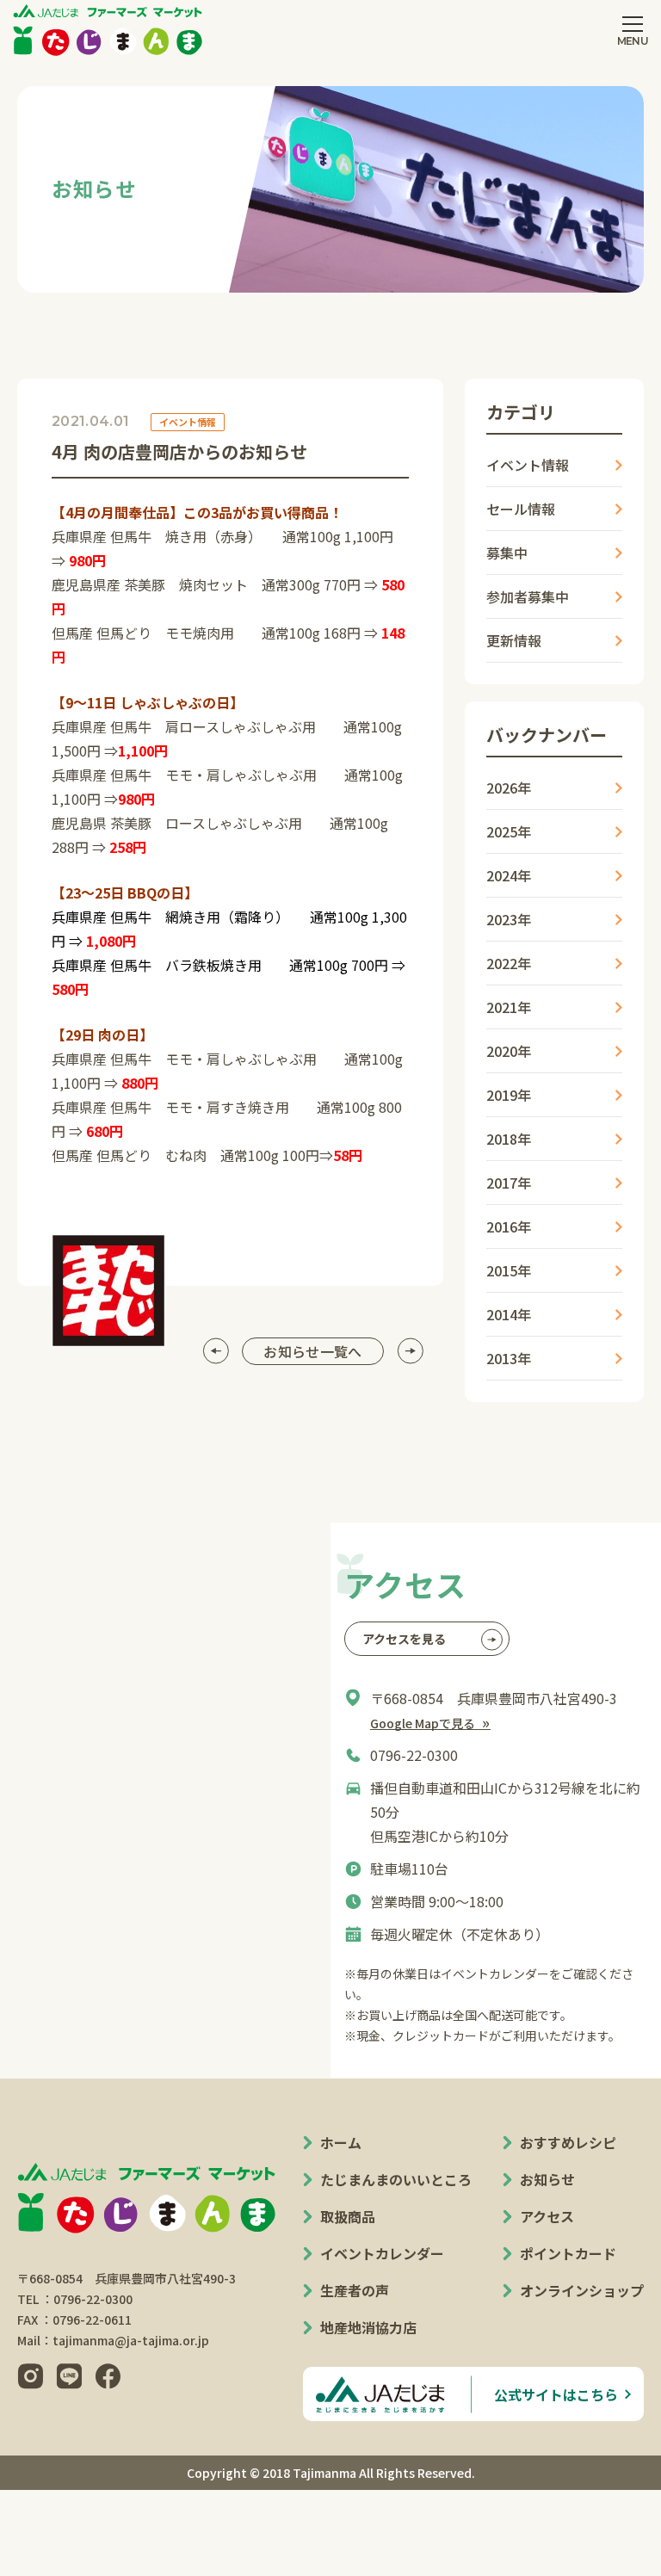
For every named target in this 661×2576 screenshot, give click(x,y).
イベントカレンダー (382, 2253)
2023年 (509, 919)
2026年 (509, 788)
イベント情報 (528, 465)
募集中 (507, 553)
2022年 (509, 963)
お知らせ (547, 2179)
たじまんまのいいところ (396, 2179)
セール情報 (521, 509)
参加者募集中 (528, 596)
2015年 (509, 1270)
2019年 (509, 1095)
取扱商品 (348, 2216)
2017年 (509, 1183)
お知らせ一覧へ (312, 1351)
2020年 (509, 1051)
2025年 (509, 831)
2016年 (509, 1226)
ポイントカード (568, 2253)
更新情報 (514, 640)
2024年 (509, 875)
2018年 (509, 1139)
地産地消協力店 (368, 2327)
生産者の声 (355, 2290)
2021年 (509, 1007)
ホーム (341, 2142)
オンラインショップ (582, 2290)
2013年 (509, 1358)
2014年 (509, 1314)
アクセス (547, 2216)
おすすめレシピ (568, 2142)
